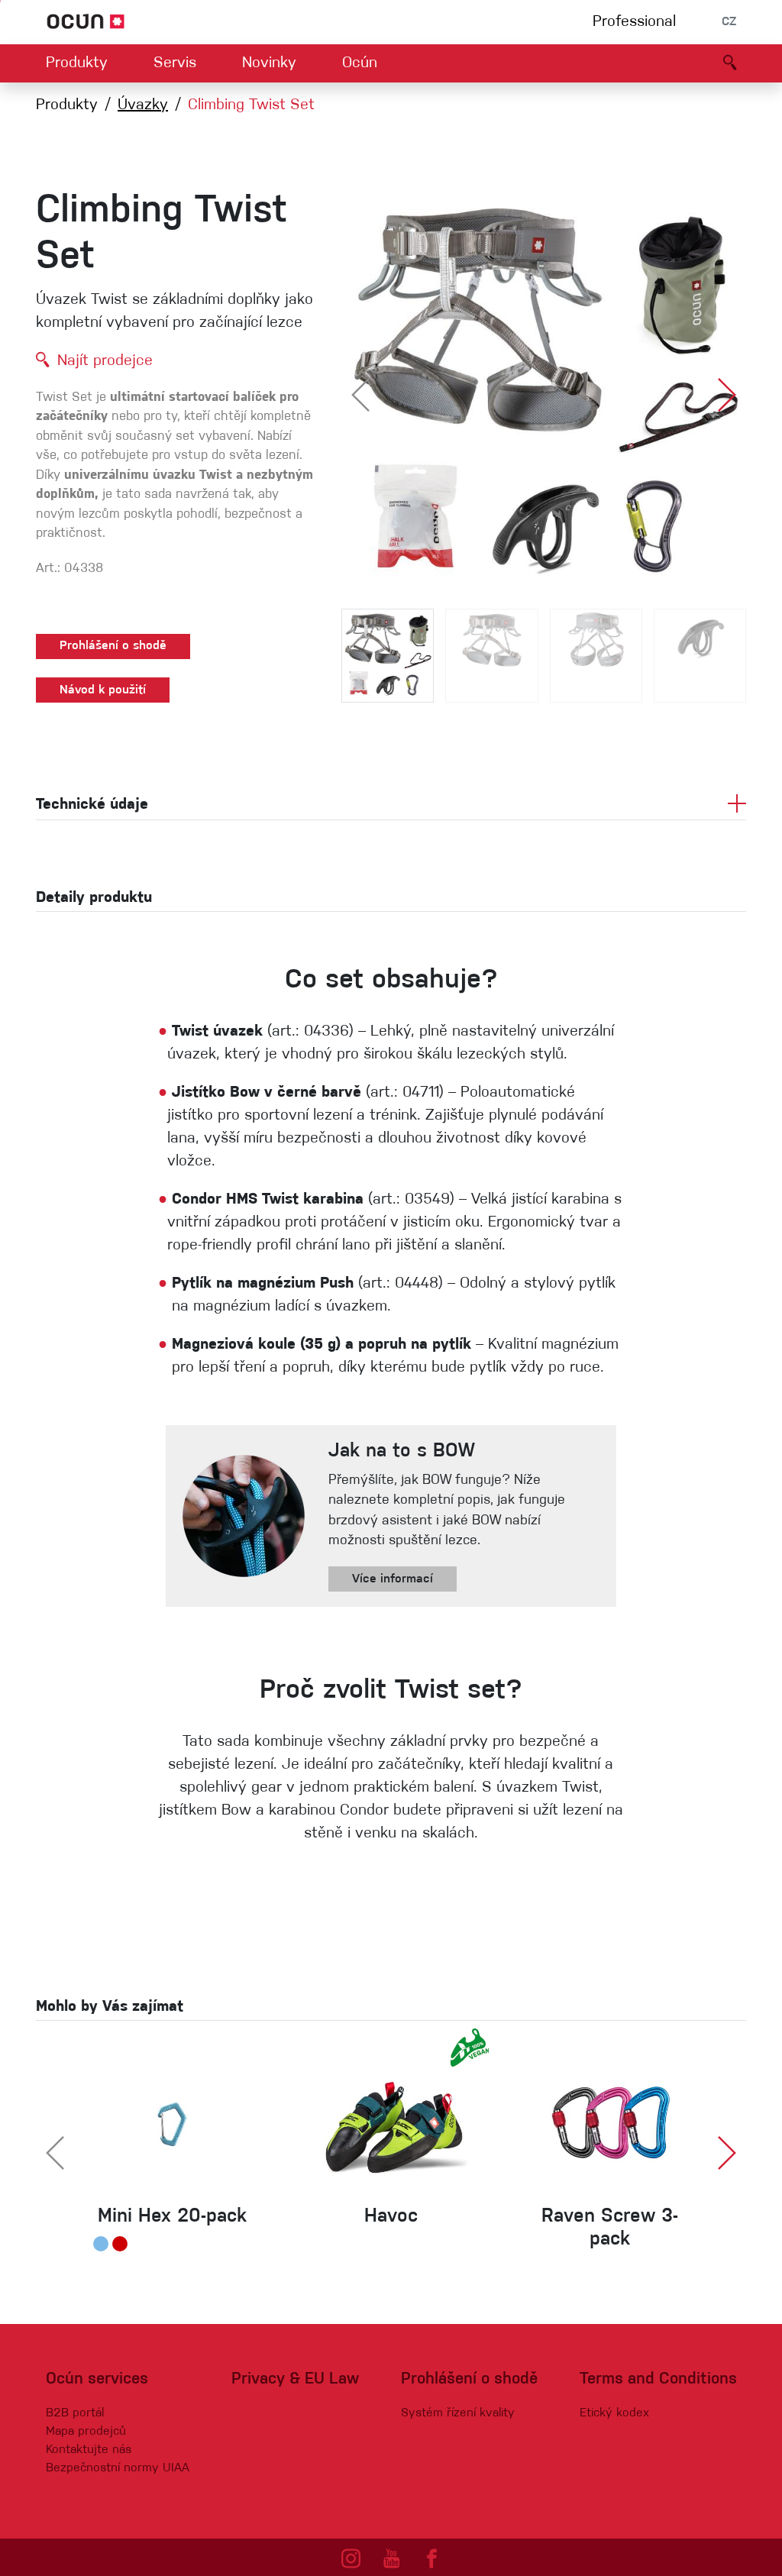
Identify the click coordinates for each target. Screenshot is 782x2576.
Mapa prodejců (86, 2432)
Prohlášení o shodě (113, 646)
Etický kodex (614, 2413)
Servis (175, 63)
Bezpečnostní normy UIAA (118, 2468)
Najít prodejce (105, 361)
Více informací (393, 1579)
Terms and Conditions (658, 2379)
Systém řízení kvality (458, 2413)
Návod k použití (103, 690)
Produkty (77, 63)
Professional (634, 22)
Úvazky (143, 105)
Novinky (269, 63)
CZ (729, 22)
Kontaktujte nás (89, 2450)
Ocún (360, 63)
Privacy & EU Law (295, 2379)
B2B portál (75, 2413)
